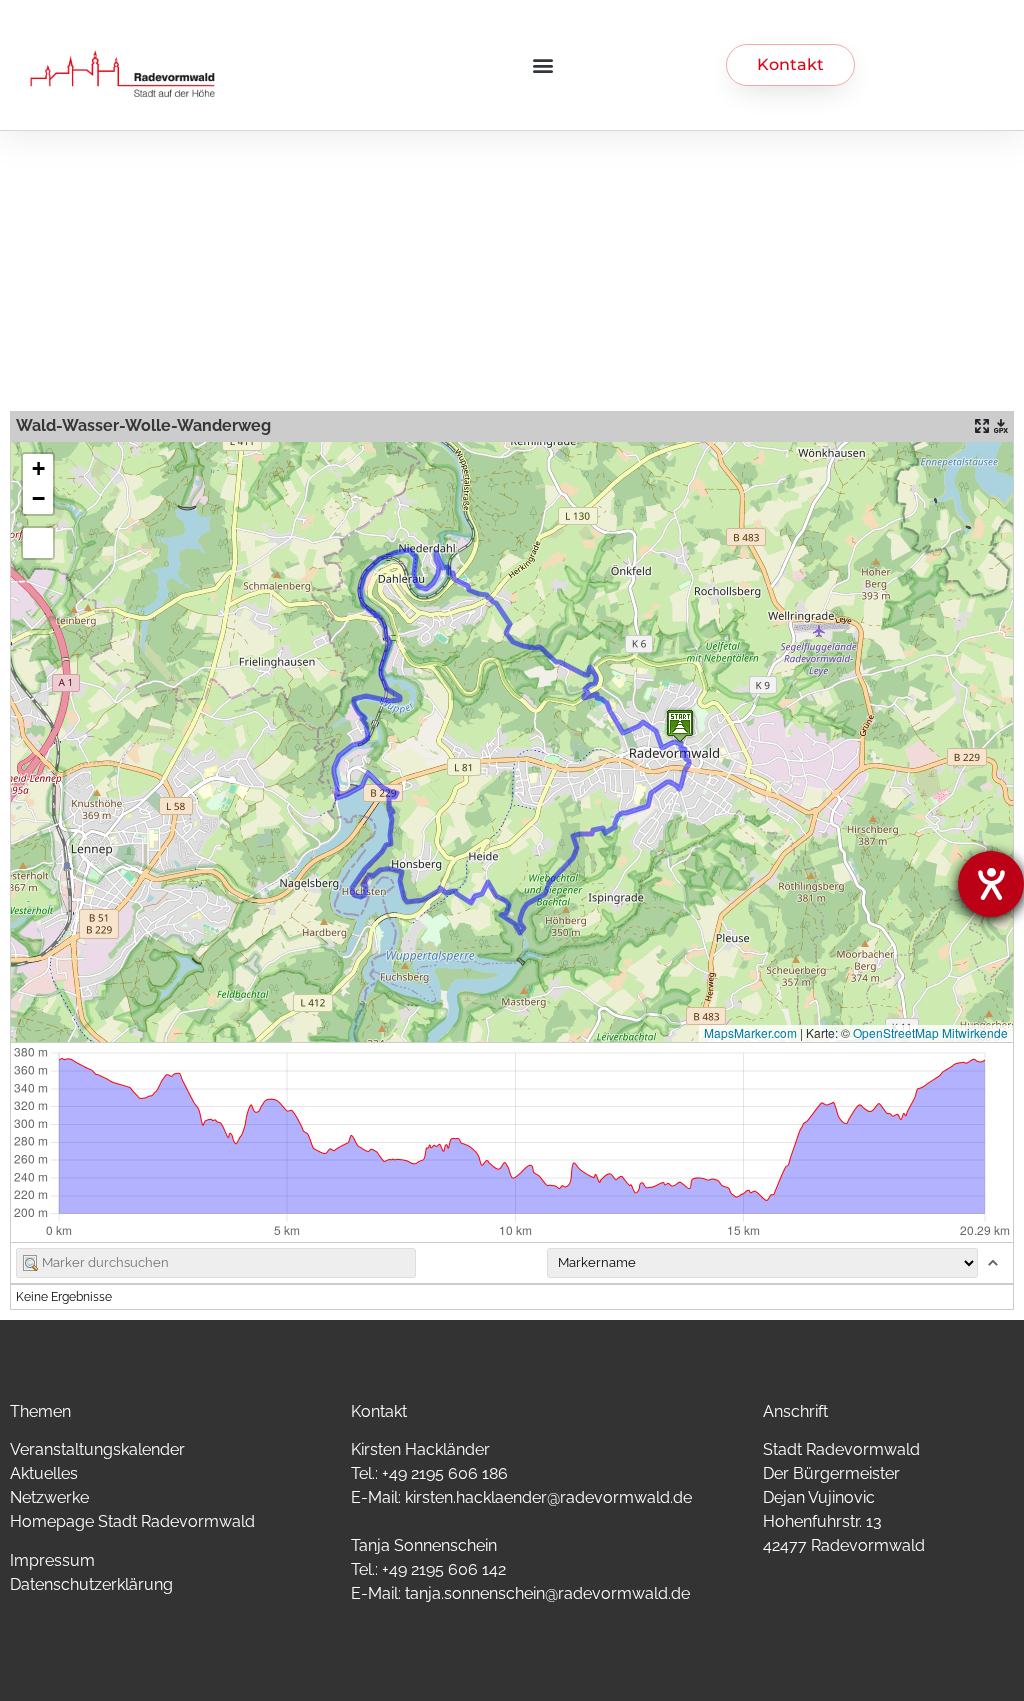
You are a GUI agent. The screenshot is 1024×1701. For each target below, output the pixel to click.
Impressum (52, 1560)
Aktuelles (44, 1473)
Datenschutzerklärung (91, 1584)
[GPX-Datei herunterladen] (1001, 426)
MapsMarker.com (750, 1032)
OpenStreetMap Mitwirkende (930, 1032)
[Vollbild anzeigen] (38, 543)
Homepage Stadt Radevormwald (132, 1521)
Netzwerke (49, 1497)
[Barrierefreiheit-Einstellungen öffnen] (991, 884)
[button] (543, 64)
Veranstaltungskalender (97, 1449)
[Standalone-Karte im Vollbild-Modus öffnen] (982, 426)
